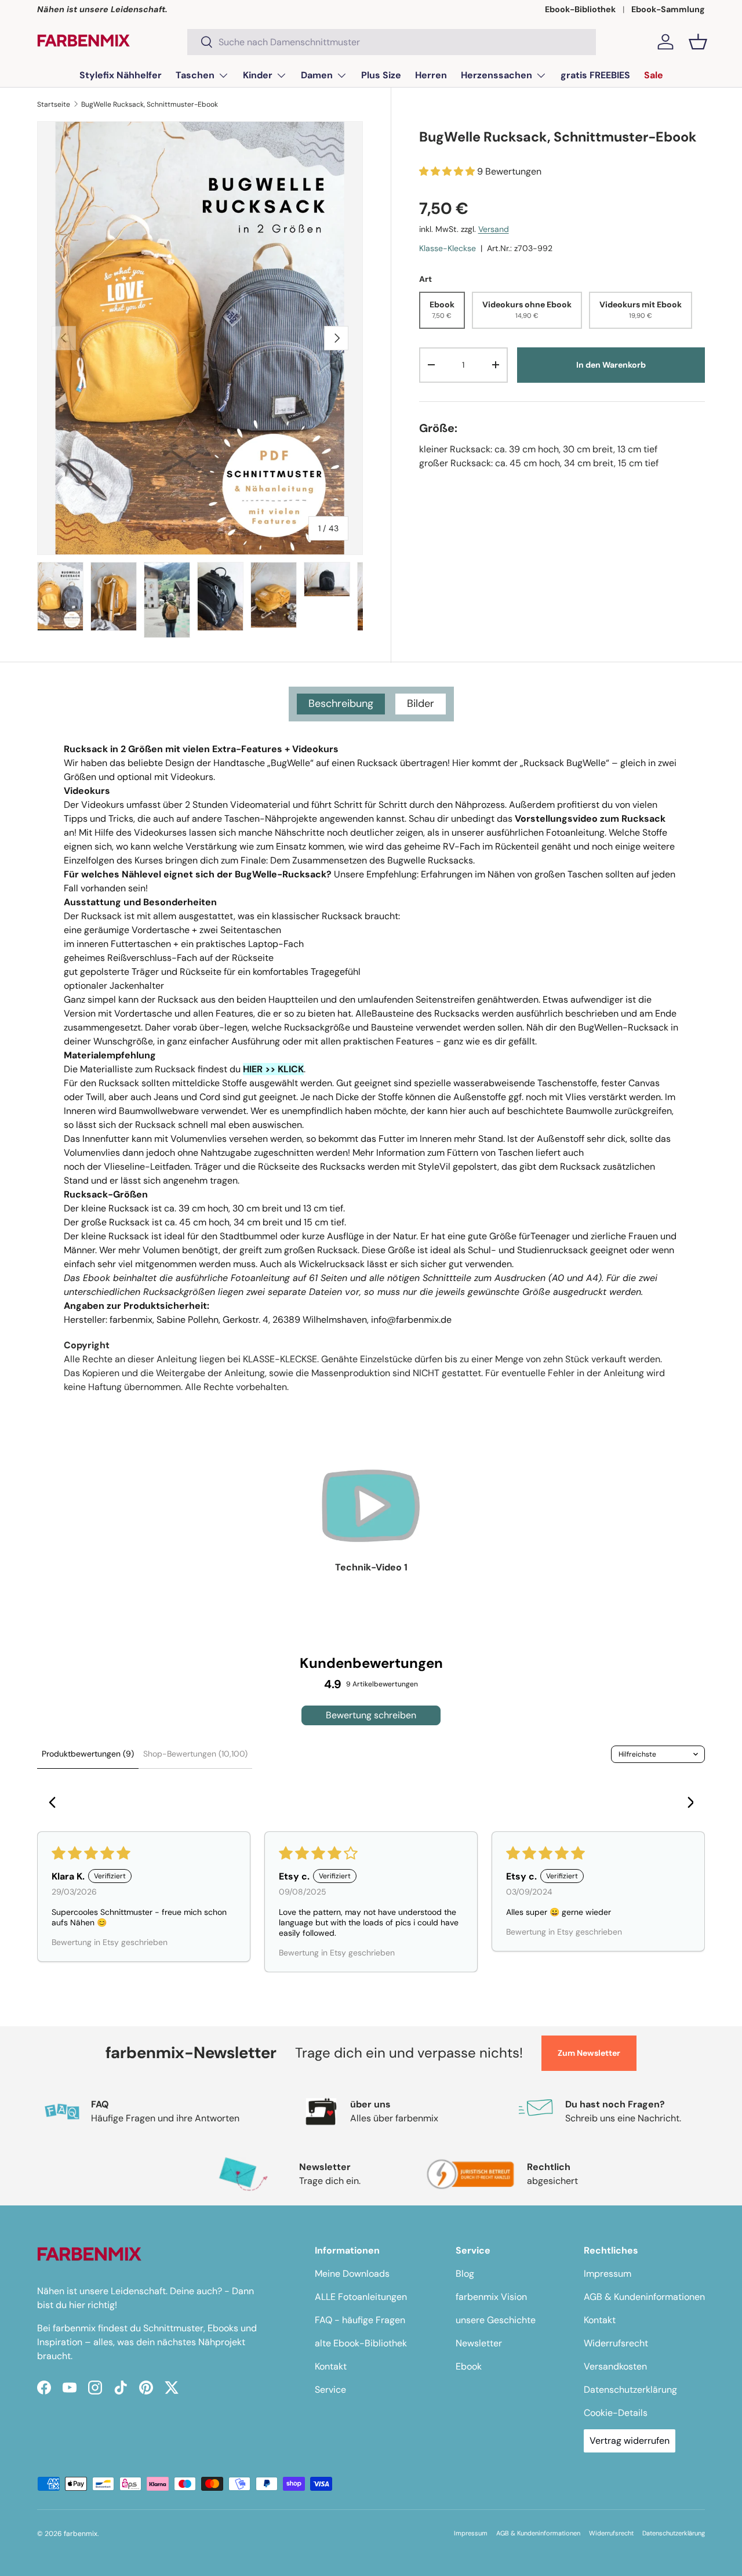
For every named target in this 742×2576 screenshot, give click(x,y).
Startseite (54, 104)
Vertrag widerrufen (630, 2441)
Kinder (258, 75)
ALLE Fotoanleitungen (361, 2297)
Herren (431, 75)
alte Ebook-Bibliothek (361, 2343)
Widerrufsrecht (616, 2343)
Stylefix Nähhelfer (121, 75)
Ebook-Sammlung (668, 9)
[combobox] (392, 42)
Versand (494, 228)
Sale (654, 75)
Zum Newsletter (589, 2053)
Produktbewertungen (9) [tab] (88, 1754)
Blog (465, 2274)
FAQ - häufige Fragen (360, 2320)
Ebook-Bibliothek (580, 9)
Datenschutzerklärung (630, 2390)
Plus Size (381, 75)
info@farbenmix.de (411, 1320)
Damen (317, 75)
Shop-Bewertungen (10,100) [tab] (195, 1754)
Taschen (195, 75)
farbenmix (81, 2534)
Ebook (469, 2366)
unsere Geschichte (496, 2320)
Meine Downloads (352, 2274)
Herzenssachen (497, 75)
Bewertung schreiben (371, 1715)
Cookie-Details (616, 2413)
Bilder (421, 703)
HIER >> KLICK (273, 1069)
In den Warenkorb (611, 365)
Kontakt (331, 2366)
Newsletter (479, 2343)
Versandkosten (615, 2366)
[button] (698, 42)
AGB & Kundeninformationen (644, 2297)
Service (330, 2390)
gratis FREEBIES (595, 75)
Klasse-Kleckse (448, 248)
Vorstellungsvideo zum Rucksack (590, 819)
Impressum (608, 2274)
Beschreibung (341, 703)
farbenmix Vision (491, 2297)
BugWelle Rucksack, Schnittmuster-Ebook (150, 104)
